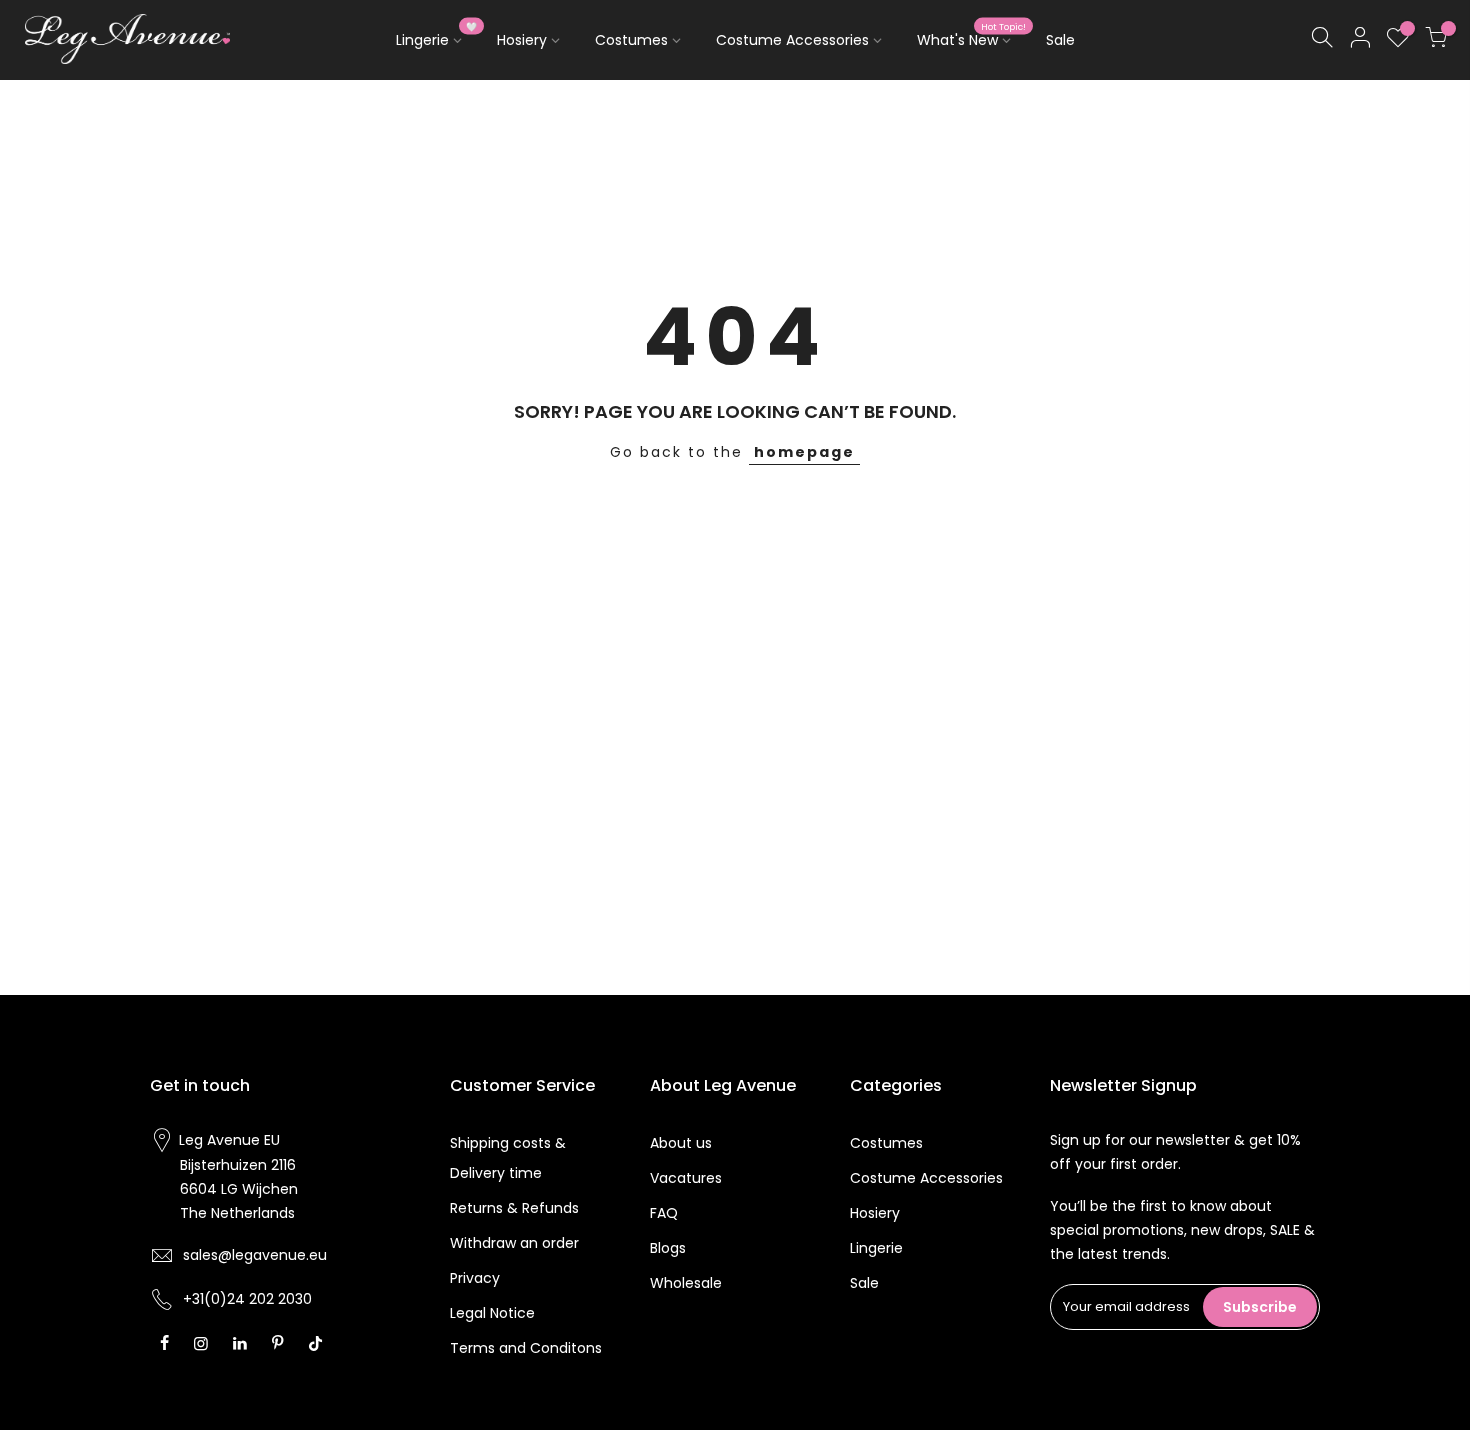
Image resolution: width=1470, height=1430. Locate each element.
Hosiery (522, 40)
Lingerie (437, 36)
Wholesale (686, 1283)
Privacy (475, 1278)
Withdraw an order (514, 1243)
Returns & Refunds (514, 1208)
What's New (972, 36)
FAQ (664, 1213)
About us (681, 1143)
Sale (1060, 40)
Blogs (668, 1248)
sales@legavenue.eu (255, 1255)
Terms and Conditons (526, 1348)
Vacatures (686, 1178)
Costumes (631, 40)
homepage (804, 452)
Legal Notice (492, 1313)
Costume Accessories (792, 40)
